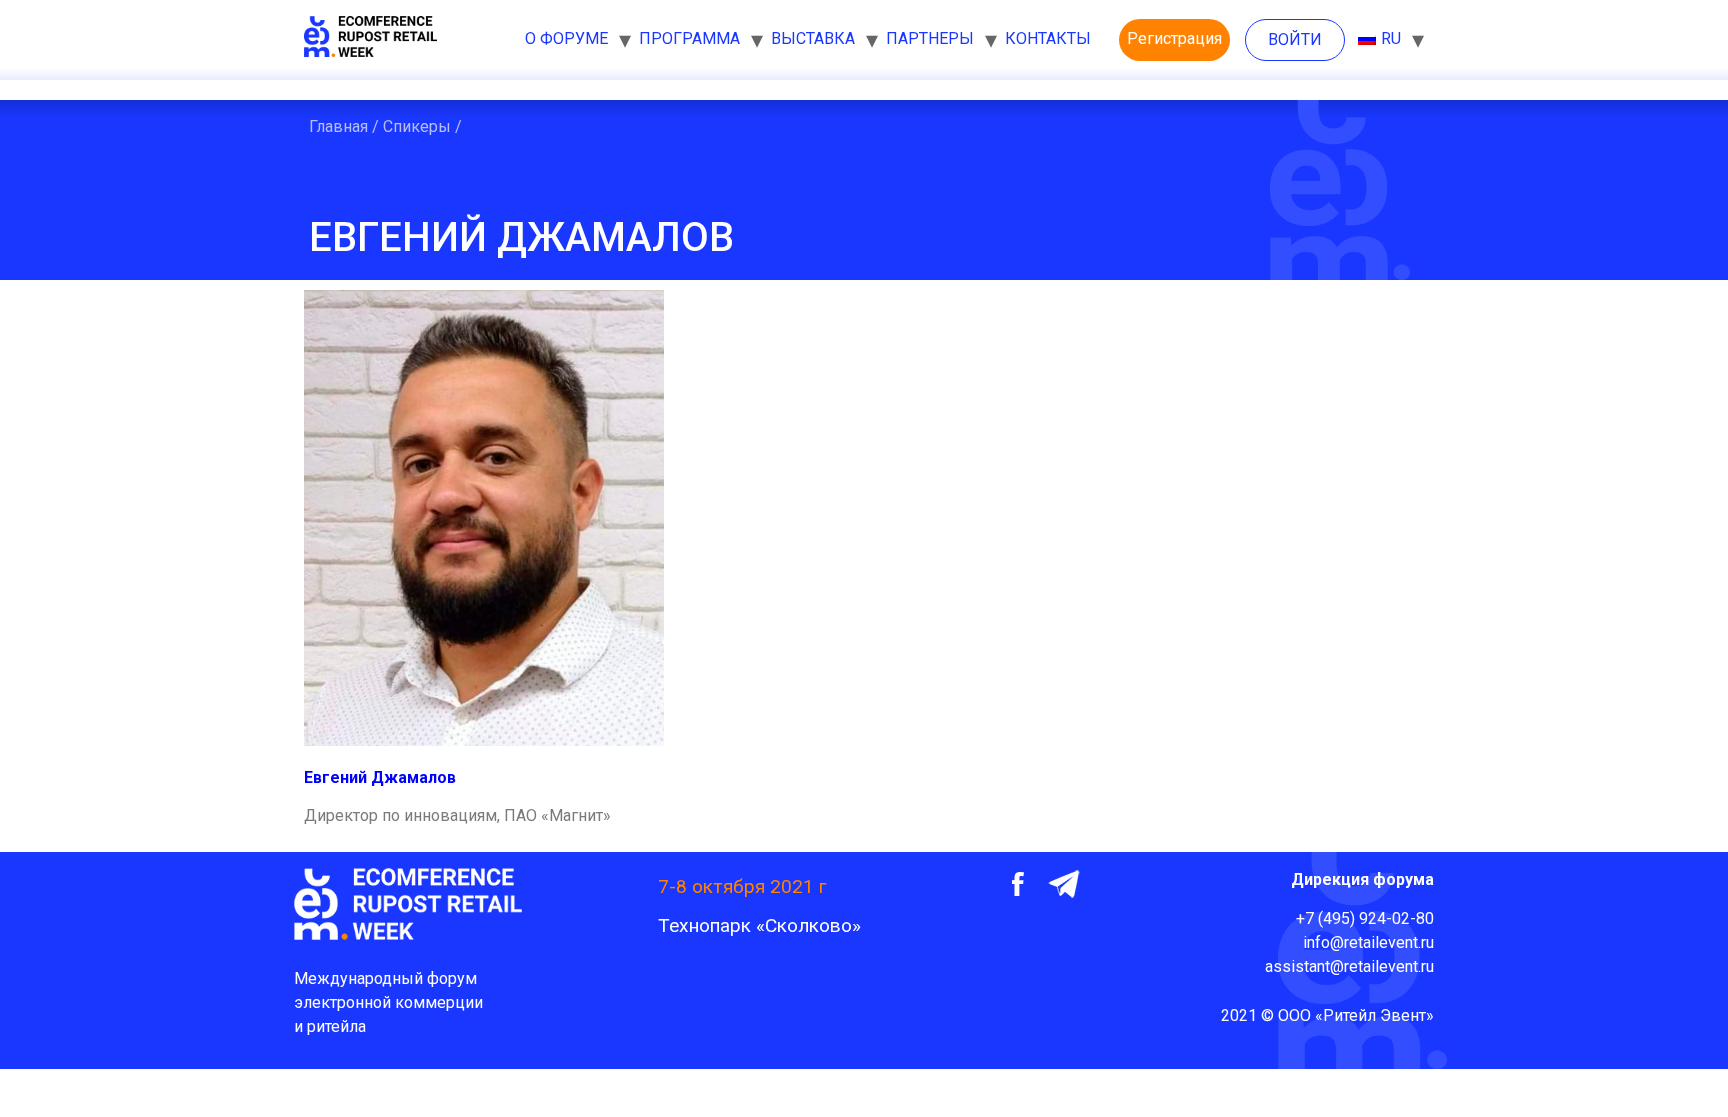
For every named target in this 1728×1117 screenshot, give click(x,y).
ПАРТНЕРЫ (930, 38)
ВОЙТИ (1295, 39)
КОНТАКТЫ (1048, 38)
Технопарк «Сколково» (759, 925)
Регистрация (1174, 38)
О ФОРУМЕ (566, 38)
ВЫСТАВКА (813, 38)
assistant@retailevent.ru (1349, 966)
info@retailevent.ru (1368, 942)
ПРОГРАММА (689, 38)
